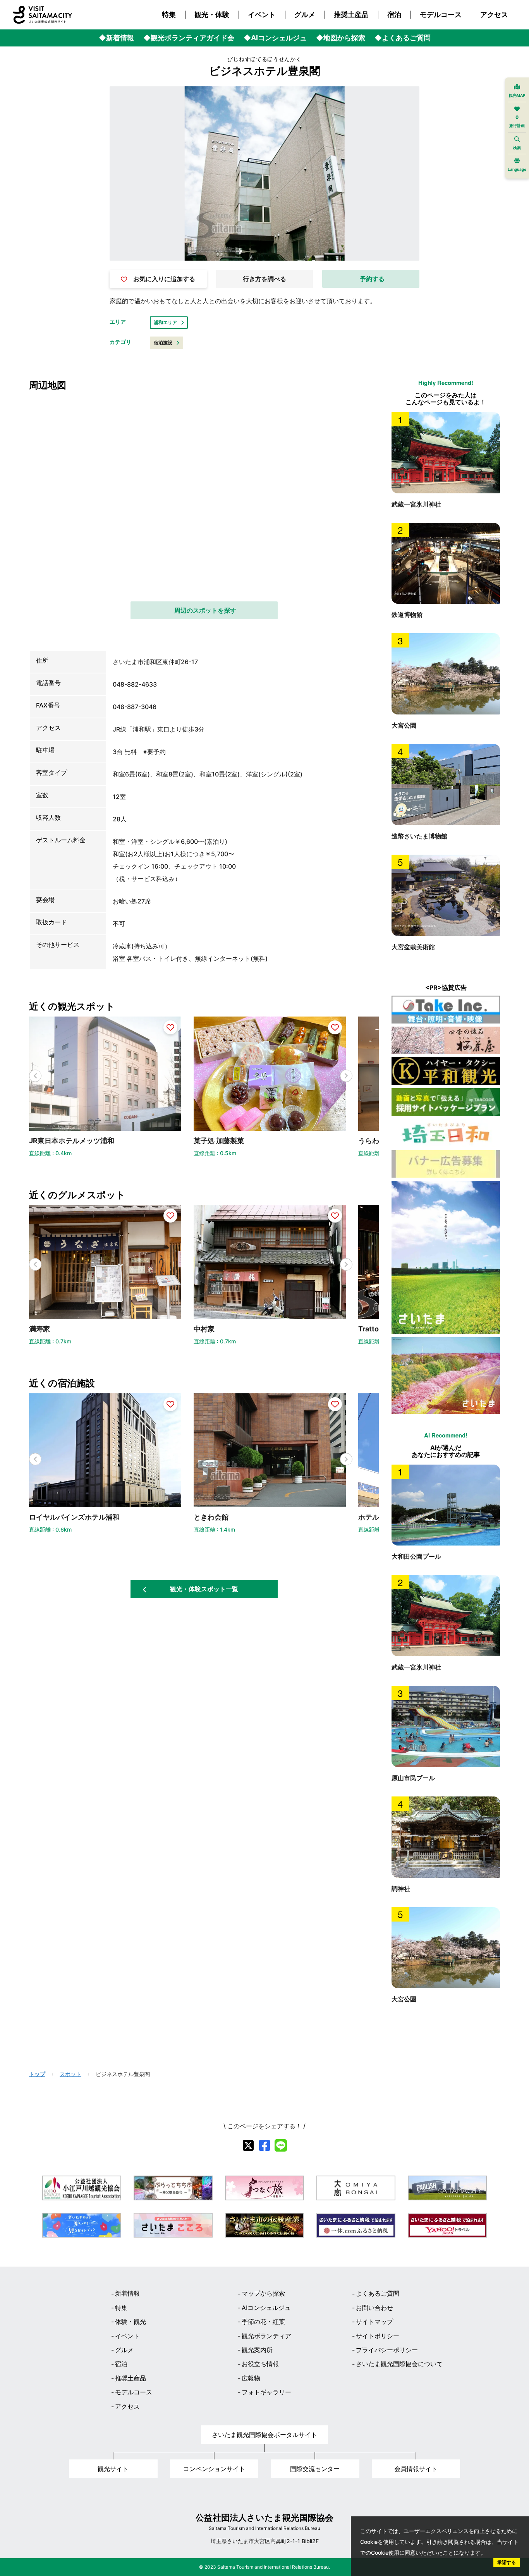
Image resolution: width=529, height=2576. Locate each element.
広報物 (251, 2378)
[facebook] (264, 2145)
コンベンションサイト (214, 2469)
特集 (169, 15)
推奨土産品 (351, 15)
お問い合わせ (374, 2308)
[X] (248, 2145)
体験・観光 (131, 2322)
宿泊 (394, 15)
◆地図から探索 (341, 38)
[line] (281, 2145)
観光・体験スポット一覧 (204, 1589)
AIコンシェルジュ (266, 2308)
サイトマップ (374, 2322)
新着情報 (127, 2293)
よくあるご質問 (378, 2293)
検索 (517, 148)
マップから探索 (263, 2293)
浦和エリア (165, 322)
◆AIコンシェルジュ (275, 38)
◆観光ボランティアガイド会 (189, 38)
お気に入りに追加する (164, 279)
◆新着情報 (116, 38)
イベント (262, 15)
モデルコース (441, 15)
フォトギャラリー (266, 2392)
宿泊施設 (163, 343)
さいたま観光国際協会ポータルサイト (264, 2435)
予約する (372, 279)
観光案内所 (257, 2350)
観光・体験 (212, 15)
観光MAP (517, 95)
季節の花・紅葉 (263, 2322)
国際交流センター (315, 2469)
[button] (346, 1076)
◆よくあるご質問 (403, 38)
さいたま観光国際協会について (399, 2364)
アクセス (494, 15)
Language (517, 169)
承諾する (507, 2562)
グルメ (305, 15)
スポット (70, 2074)
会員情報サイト (416, 2469)
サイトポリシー (378, 2336)
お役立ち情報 (260, 2364)
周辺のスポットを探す (205, 610)
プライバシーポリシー (387, 2350)
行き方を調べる (264, 279)
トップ (37, 2074)
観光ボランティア (266, 2336)
